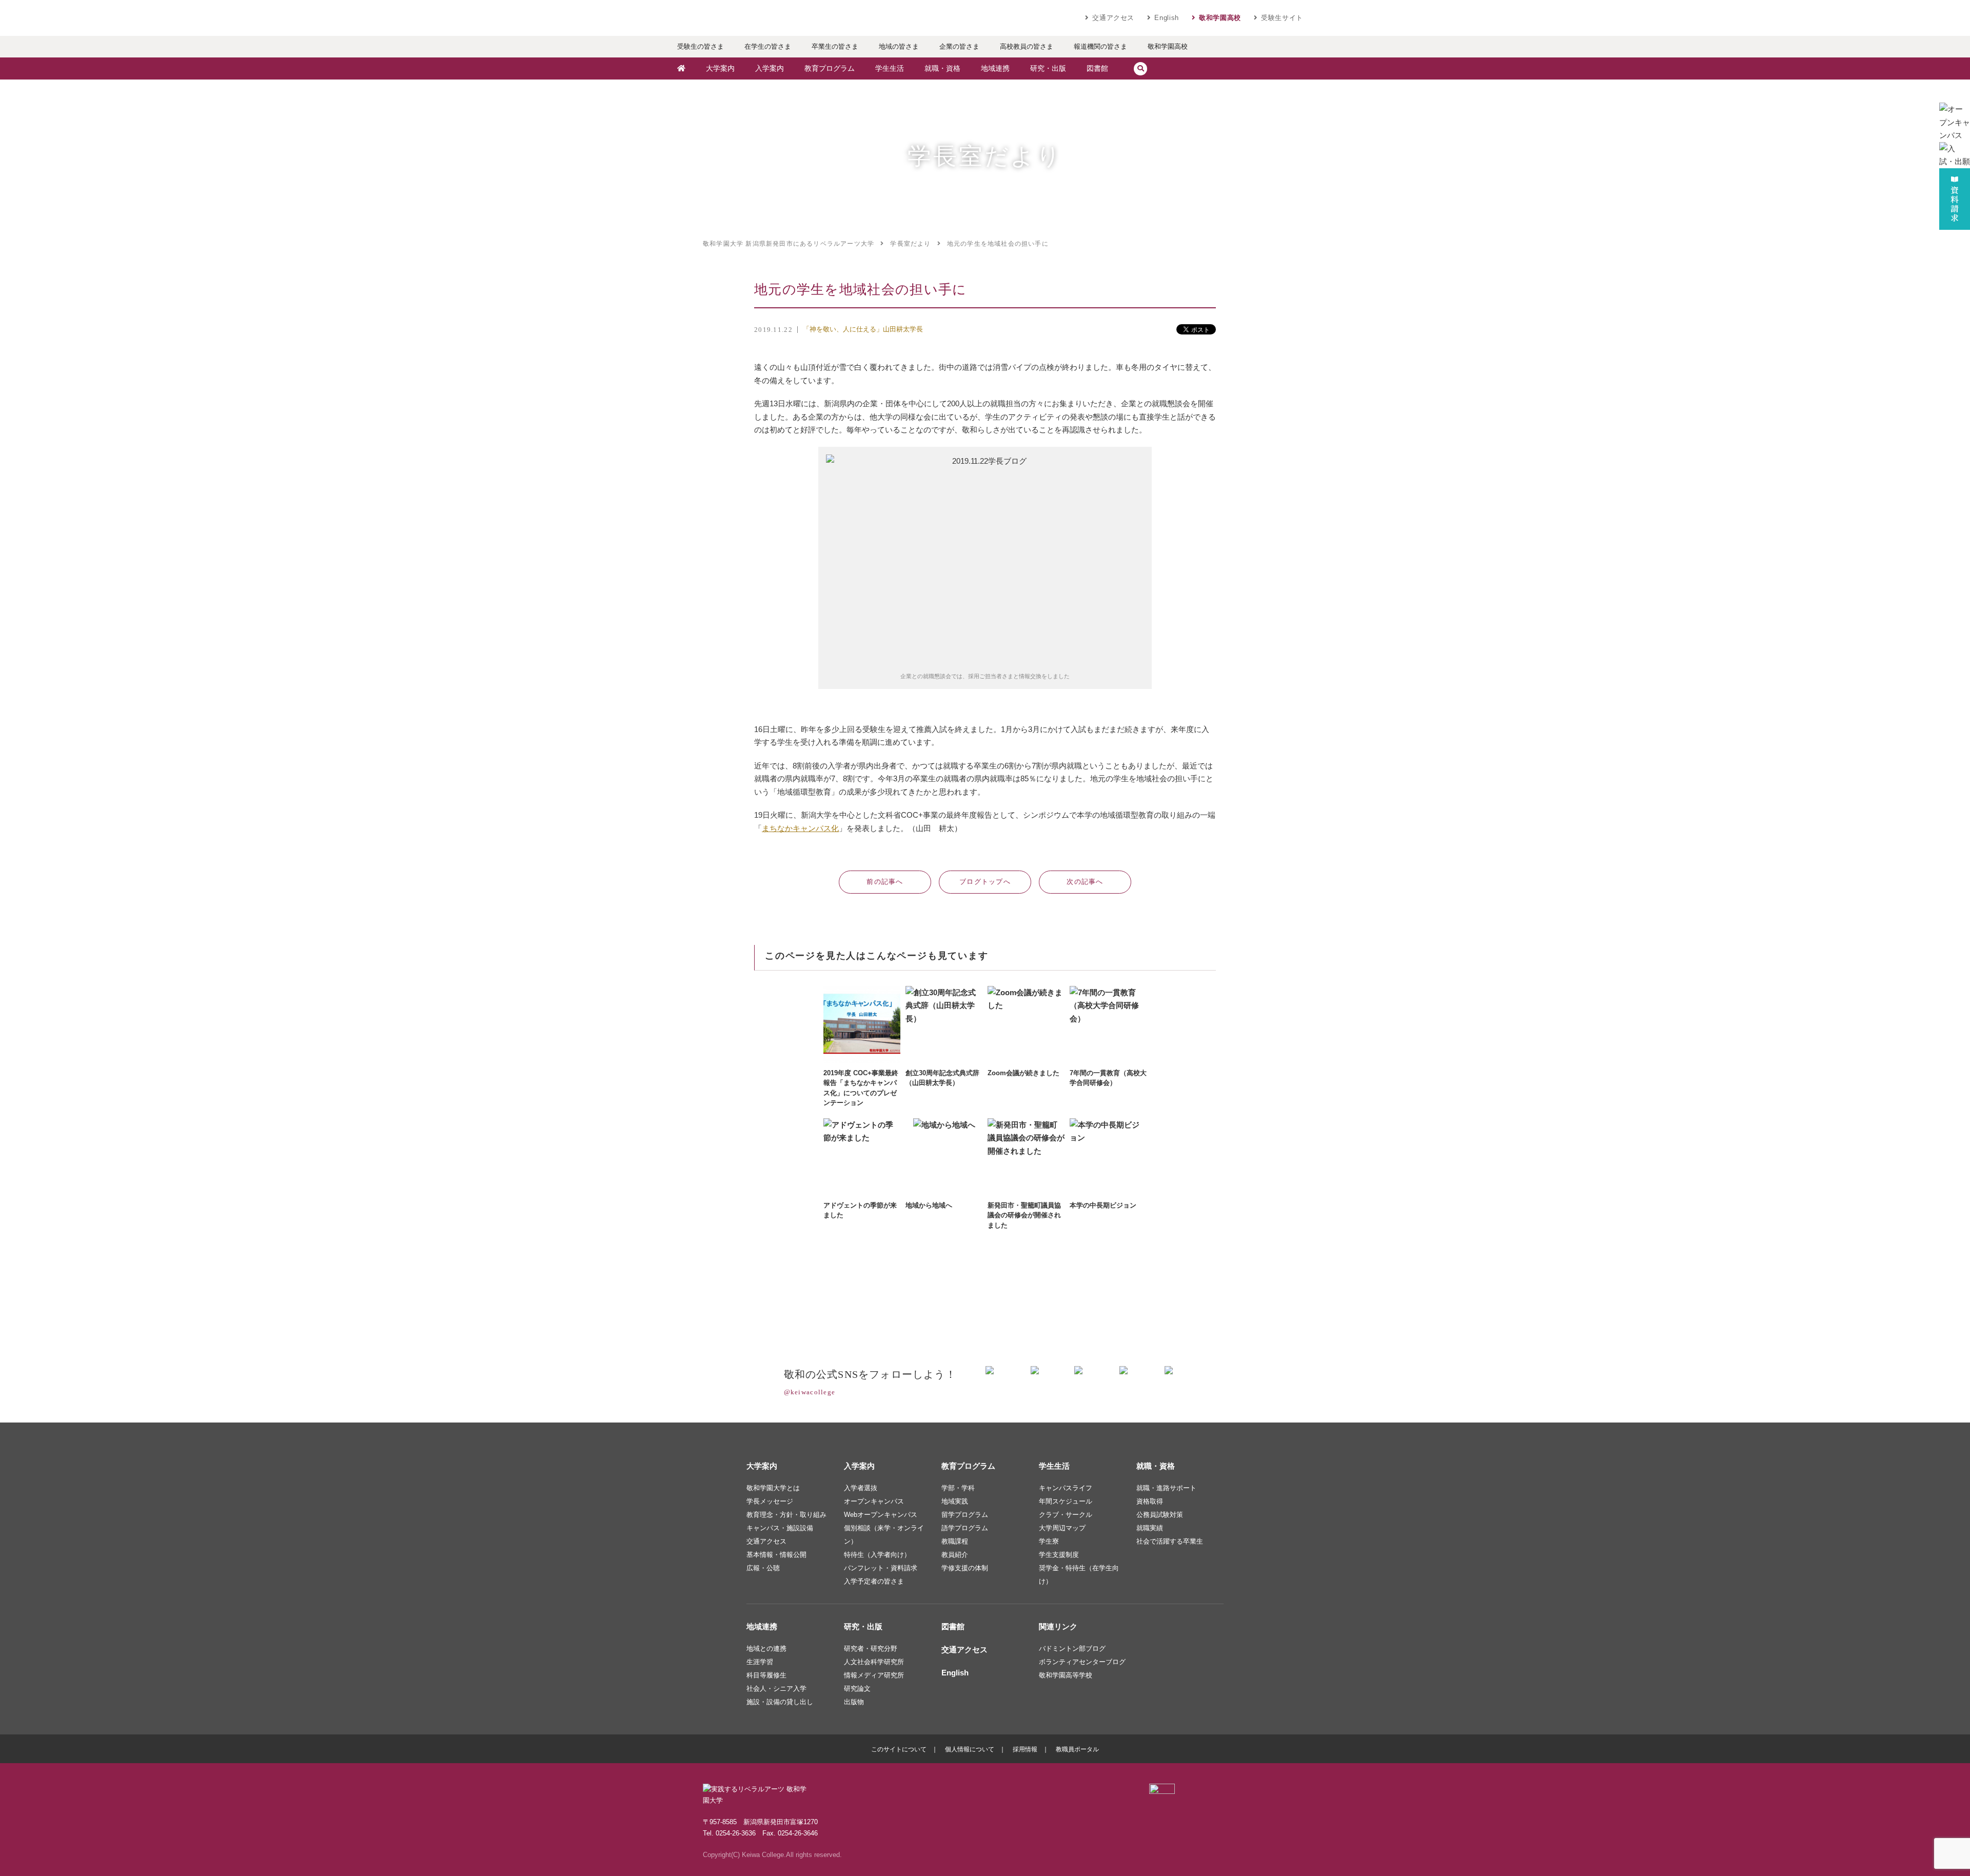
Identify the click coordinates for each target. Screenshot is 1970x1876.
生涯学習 (760, 1662)
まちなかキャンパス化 (800, 828)
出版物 (854, 1702)
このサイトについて (899, 1749)
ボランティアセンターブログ (1082, 1662)
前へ (885, 882)
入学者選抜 (861, 1488)
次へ (1085, 882)
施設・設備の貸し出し (780, 1702)
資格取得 (1150, 1501)
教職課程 (955, 1541)
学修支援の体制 (965, 1568)
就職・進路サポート (1166, 1488)
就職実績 (1150, 1528)
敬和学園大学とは (773, 1488)
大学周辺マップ (1062, 1528)
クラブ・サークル (1066, 1515)
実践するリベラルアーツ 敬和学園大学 (764, 18)
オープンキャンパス (874, 1501)
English (1167, 18)
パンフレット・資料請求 (881, 1568)
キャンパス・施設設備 (780, 1528)
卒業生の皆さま (835, 46)
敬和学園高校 (1220, 18)
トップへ (985, 882)
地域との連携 (766, 1648)
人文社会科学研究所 (874, 1662)
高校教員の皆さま (1027, 46)
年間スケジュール (1066, 1501)
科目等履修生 (766, 1675)
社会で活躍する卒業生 (1170, 1541)
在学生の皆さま (768, 46)
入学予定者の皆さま (874, 1581)
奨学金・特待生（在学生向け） (1079, 1575)
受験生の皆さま (701, 46)
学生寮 (1049, 1541)
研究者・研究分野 (871, 1648)
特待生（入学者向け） (877, 1555)
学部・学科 (958, 1488)
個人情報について (970, 1749)
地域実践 (955, 1501)
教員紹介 (955, 1555)
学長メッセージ (770, 1501)
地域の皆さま (899, 46)
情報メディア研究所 (874, 1675)
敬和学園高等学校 (1066, 1675)
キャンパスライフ (1066, 1488)
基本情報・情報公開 (776, 1555)
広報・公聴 (763, 1568)
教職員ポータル (1077, 1749)
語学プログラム (965, 1528)
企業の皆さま (959, 46)
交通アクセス (1113, 18)
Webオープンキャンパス (881, 1515)
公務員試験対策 (1160, 1515)
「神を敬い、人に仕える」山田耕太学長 (863, 329)
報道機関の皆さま (1100, 46)
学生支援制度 (1059, 1555)
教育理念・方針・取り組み (786, 1515)
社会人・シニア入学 (776, 1689)
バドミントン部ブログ (1072, 1648)
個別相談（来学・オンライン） (884, 1535)
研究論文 (857, 1689)
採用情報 (1025, 1749)
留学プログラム (965, 1515)
